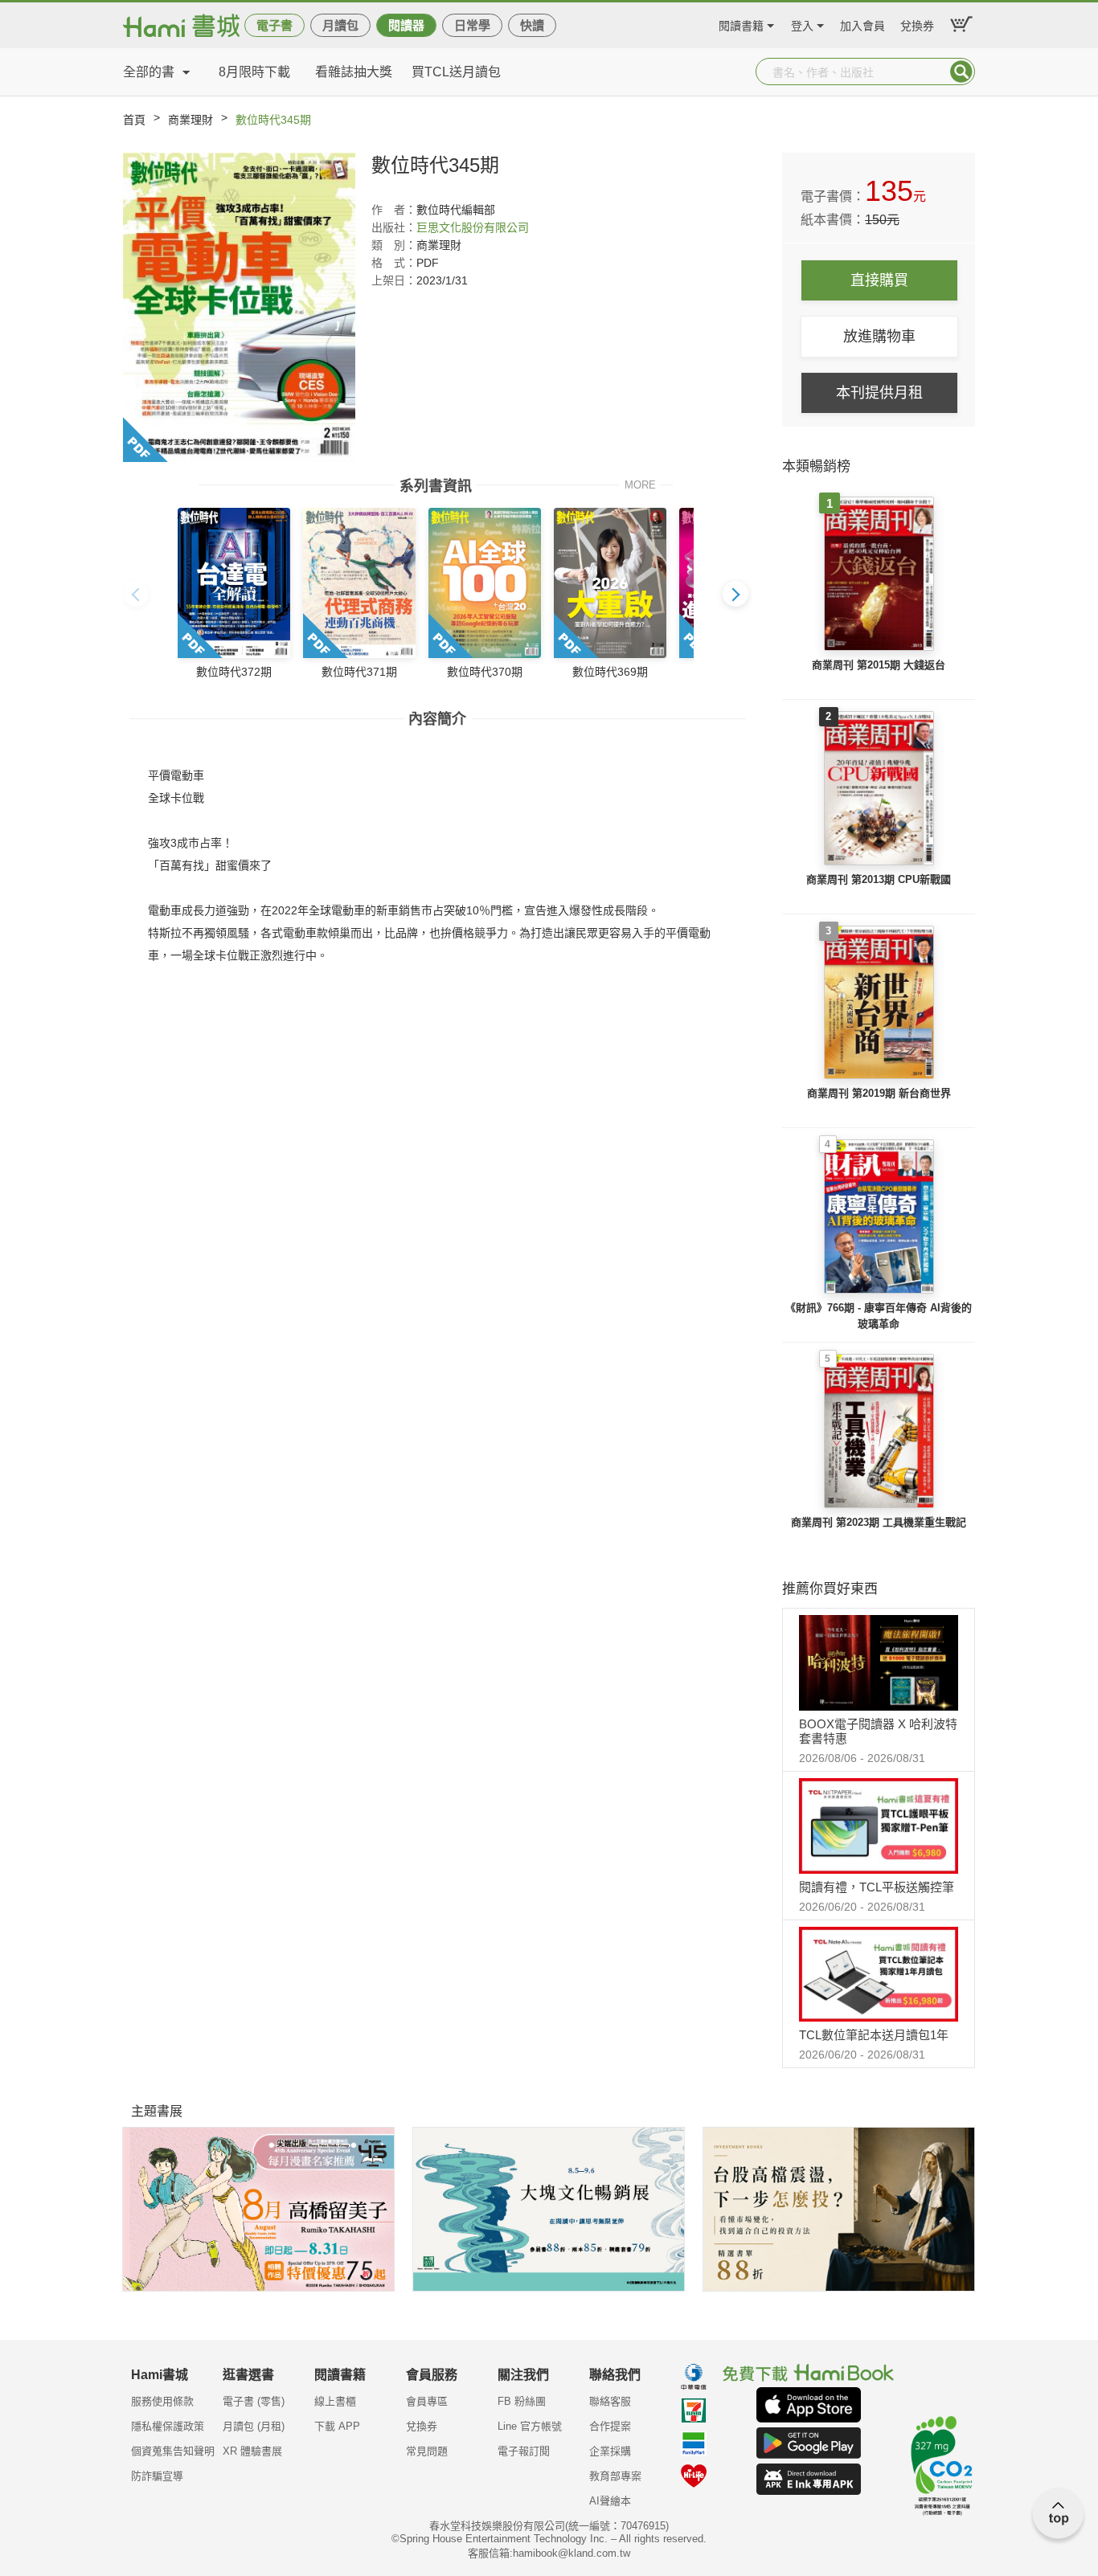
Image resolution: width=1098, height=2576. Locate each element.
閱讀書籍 (741, 24)
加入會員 (862, 24)
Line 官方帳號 (530, 2426)
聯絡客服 (610, 2401)
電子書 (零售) (254, 2401)
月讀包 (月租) (254, 2426)
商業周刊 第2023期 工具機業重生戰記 (879, 1522)
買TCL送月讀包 (456, 72)
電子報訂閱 (524, 2451)
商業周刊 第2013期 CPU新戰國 (879, 879)
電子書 (274, 25)
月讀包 (340, 25)
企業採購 (610, 2451)
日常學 (472, 25)
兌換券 (917, 24)
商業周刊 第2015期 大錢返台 (879, 665)
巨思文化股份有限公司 (473, 227)
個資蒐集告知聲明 (173, 2451)
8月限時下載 (254, 72)
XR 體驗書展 (252, 2451)
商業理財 (191, 120)
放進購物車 (879, 337)
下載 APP (337, 2426)
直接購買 (879, 280)
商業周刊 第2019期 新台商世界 (879, 1093)
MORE (640, 484)
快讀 (532, 25)
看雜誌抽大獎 (354, 72)
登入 (802, 24)
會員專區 (427, 2401)
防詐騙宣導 (157, 2476)
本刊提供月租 (879, 393)
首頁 (134, 120)
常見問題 (427, 2451)
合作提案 (610, 2426)
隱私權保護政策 (168, 2426)
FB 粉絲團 (522, 2401)
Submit (961, 72)
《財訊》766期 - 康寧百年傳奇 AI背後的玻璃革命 (879, 1316)
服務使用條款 (162, 2401)
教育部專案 (615, 2476)
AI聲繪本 (610, 2501)
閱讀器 (406, 25)
